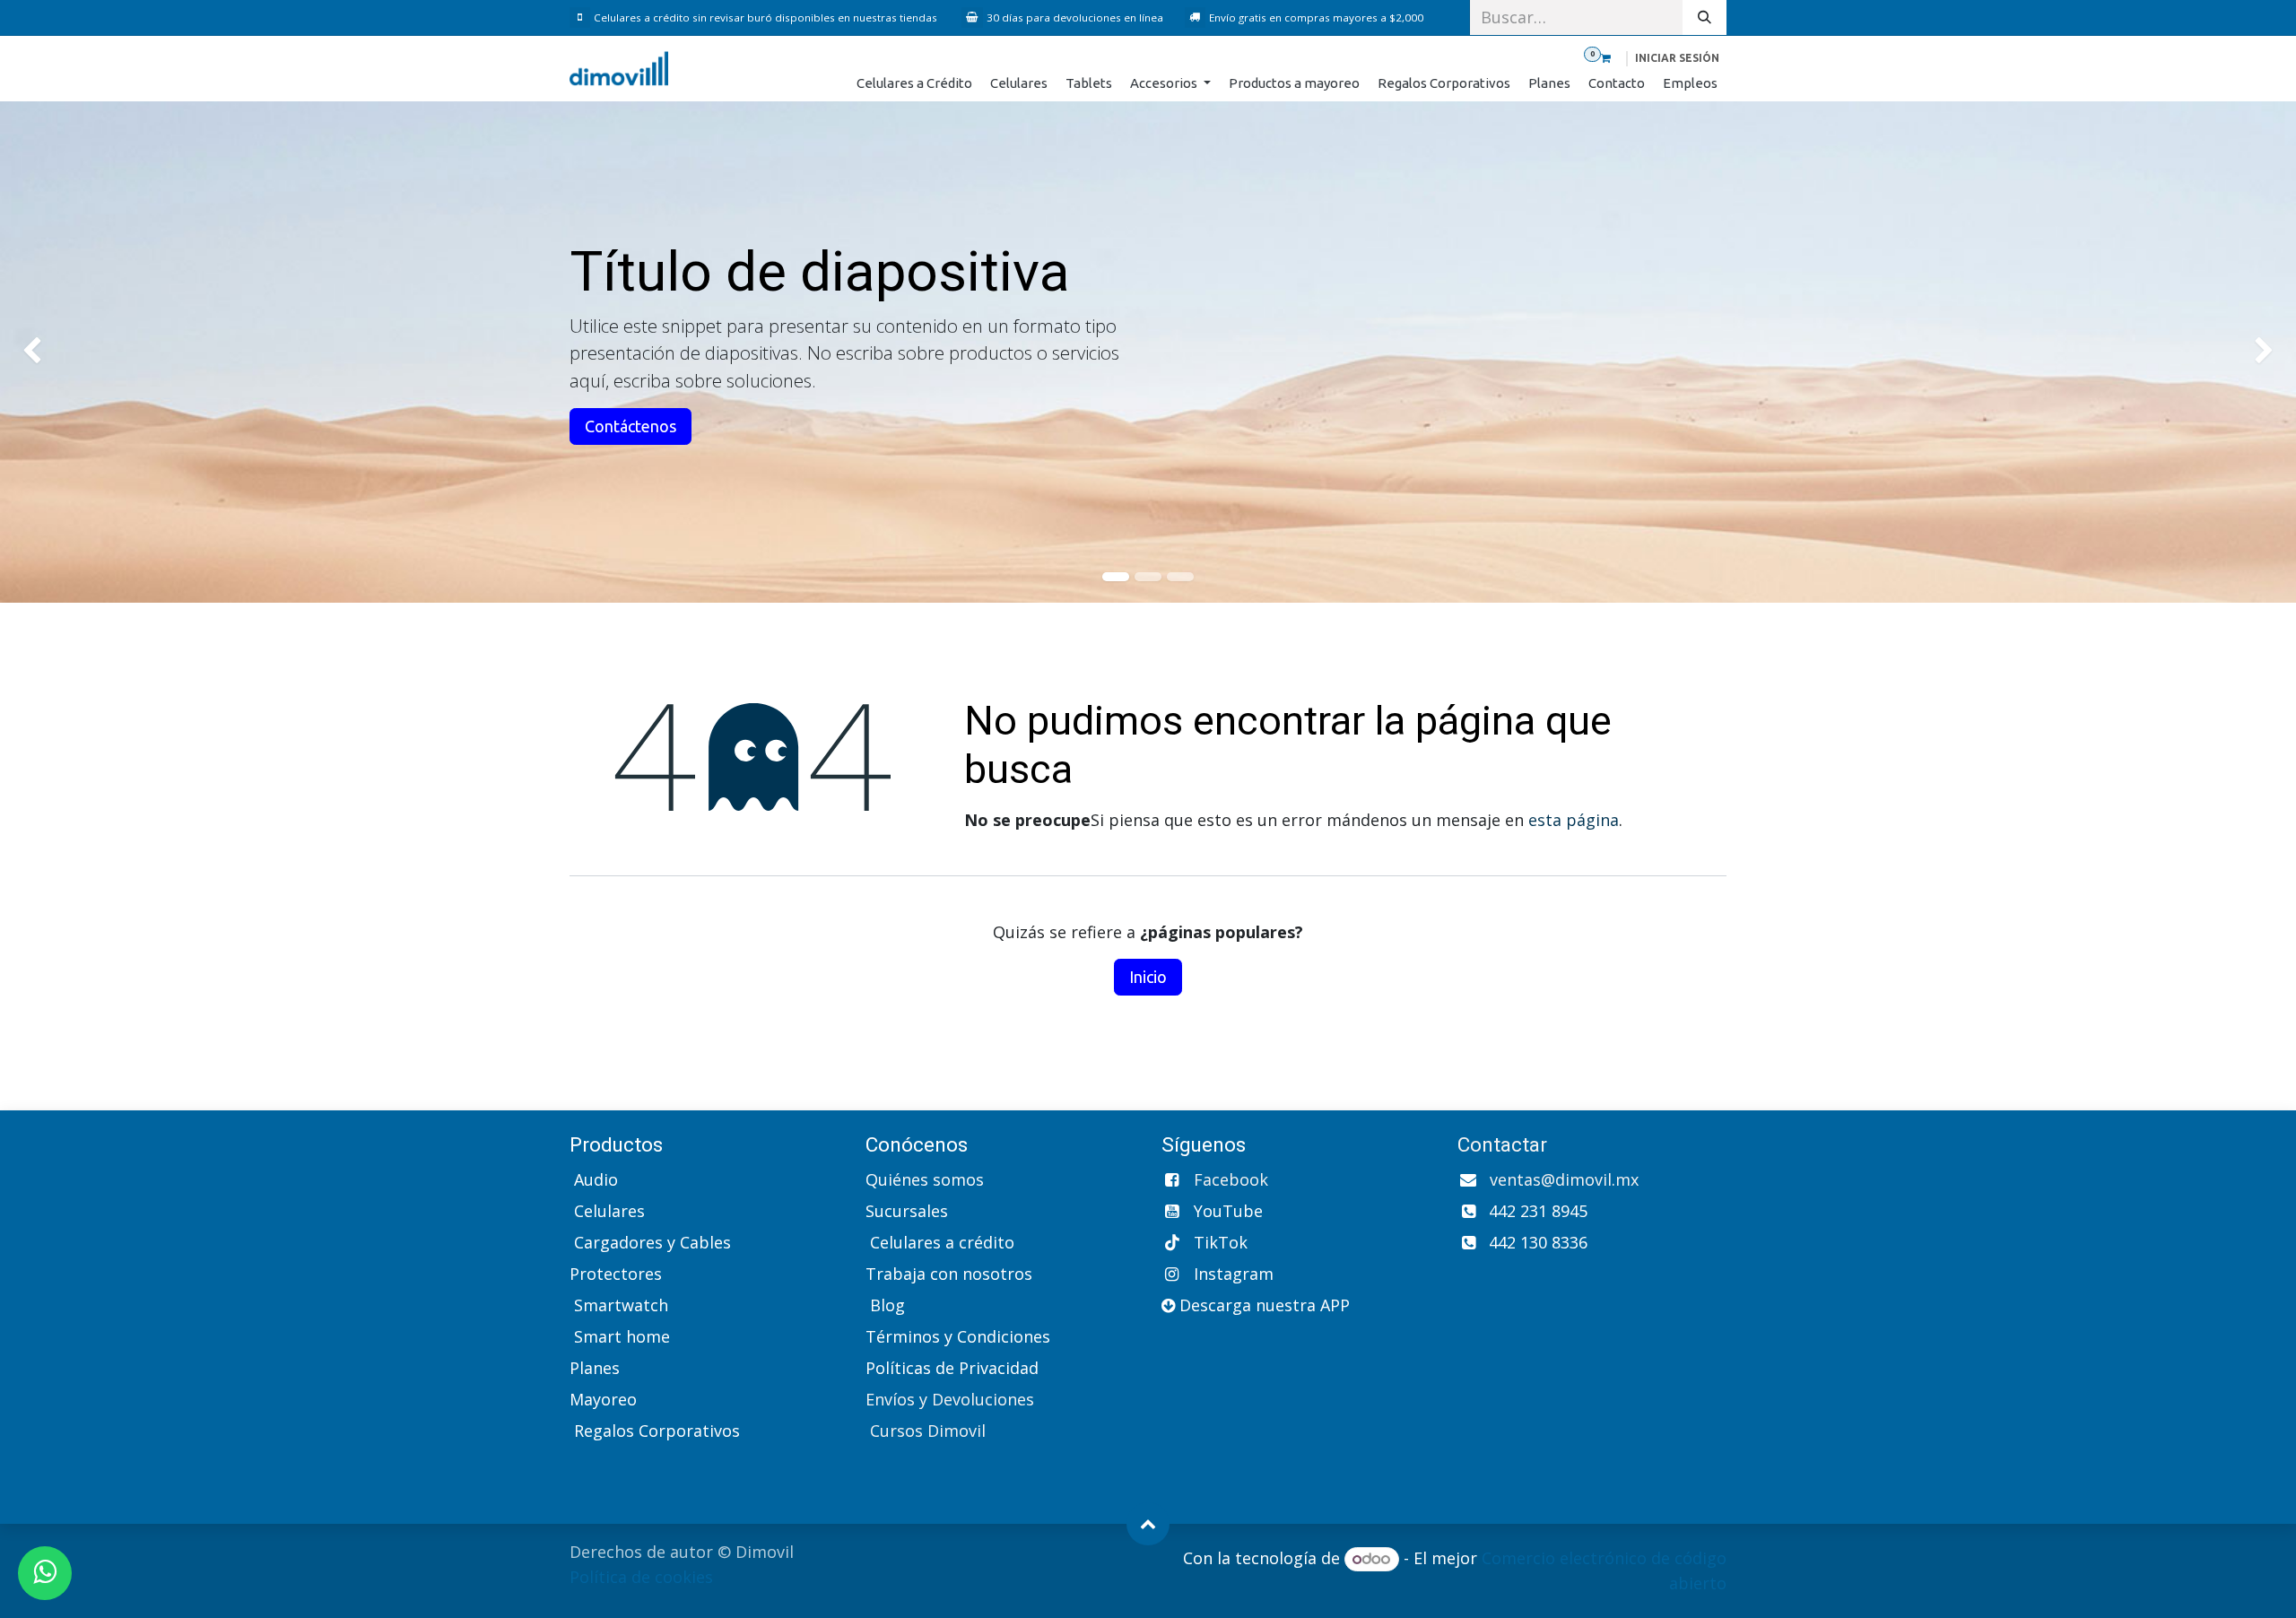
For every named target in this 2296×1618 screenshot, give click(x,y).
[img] (92, 352)
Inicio (1148, 977)
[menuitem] (914, 84)
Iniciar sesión (1677, 58)
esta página (1574, 820)
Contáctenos (631, 426)
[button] (1148, 1524)
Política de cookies (641, 1577)
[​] (582, 17)
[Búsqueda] (1705, 17)
